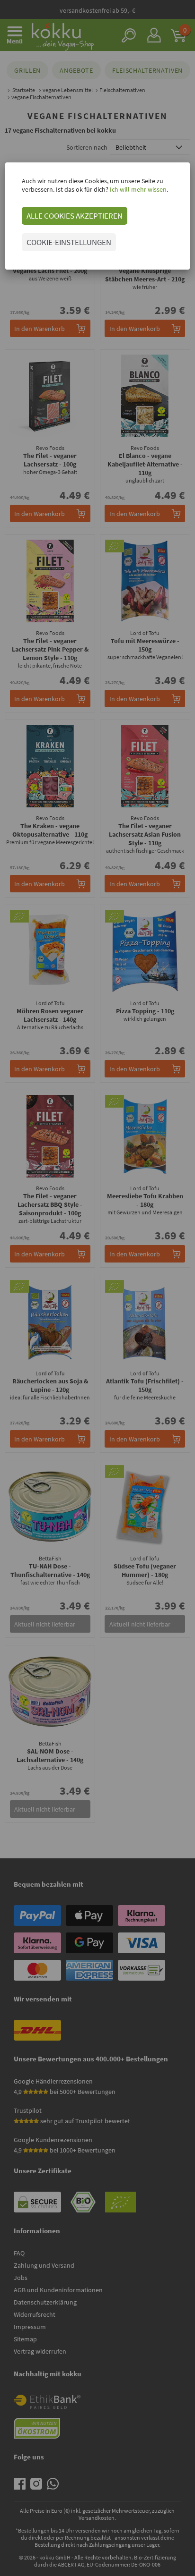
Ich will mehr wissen (137, 189)
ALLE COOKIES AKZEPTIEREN (75, 216)
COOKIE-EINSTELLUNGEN (69, 242)
